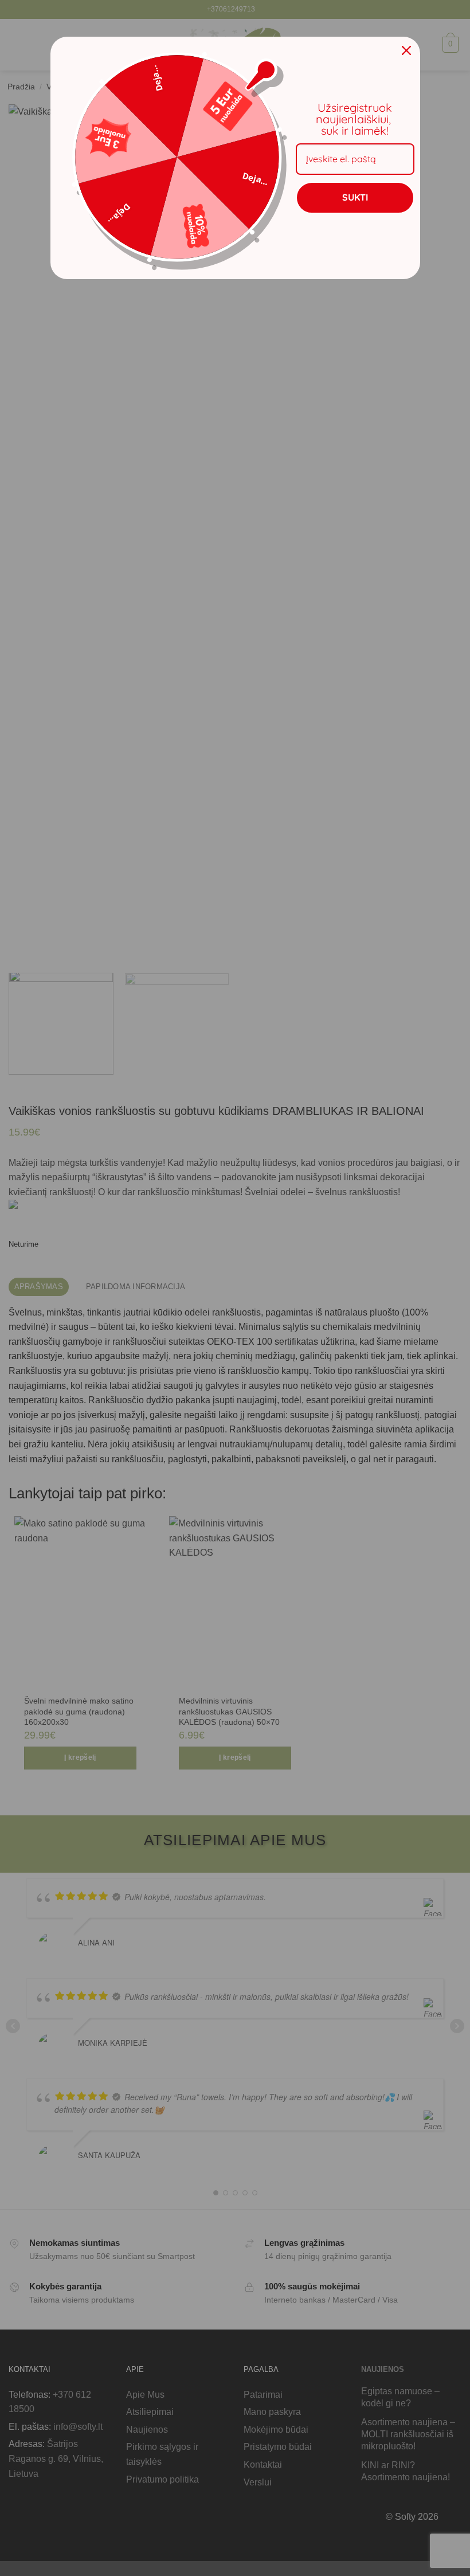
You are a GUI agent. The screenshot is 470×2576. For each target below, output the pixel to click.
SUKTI (355, 197)
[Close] (406, 50)
